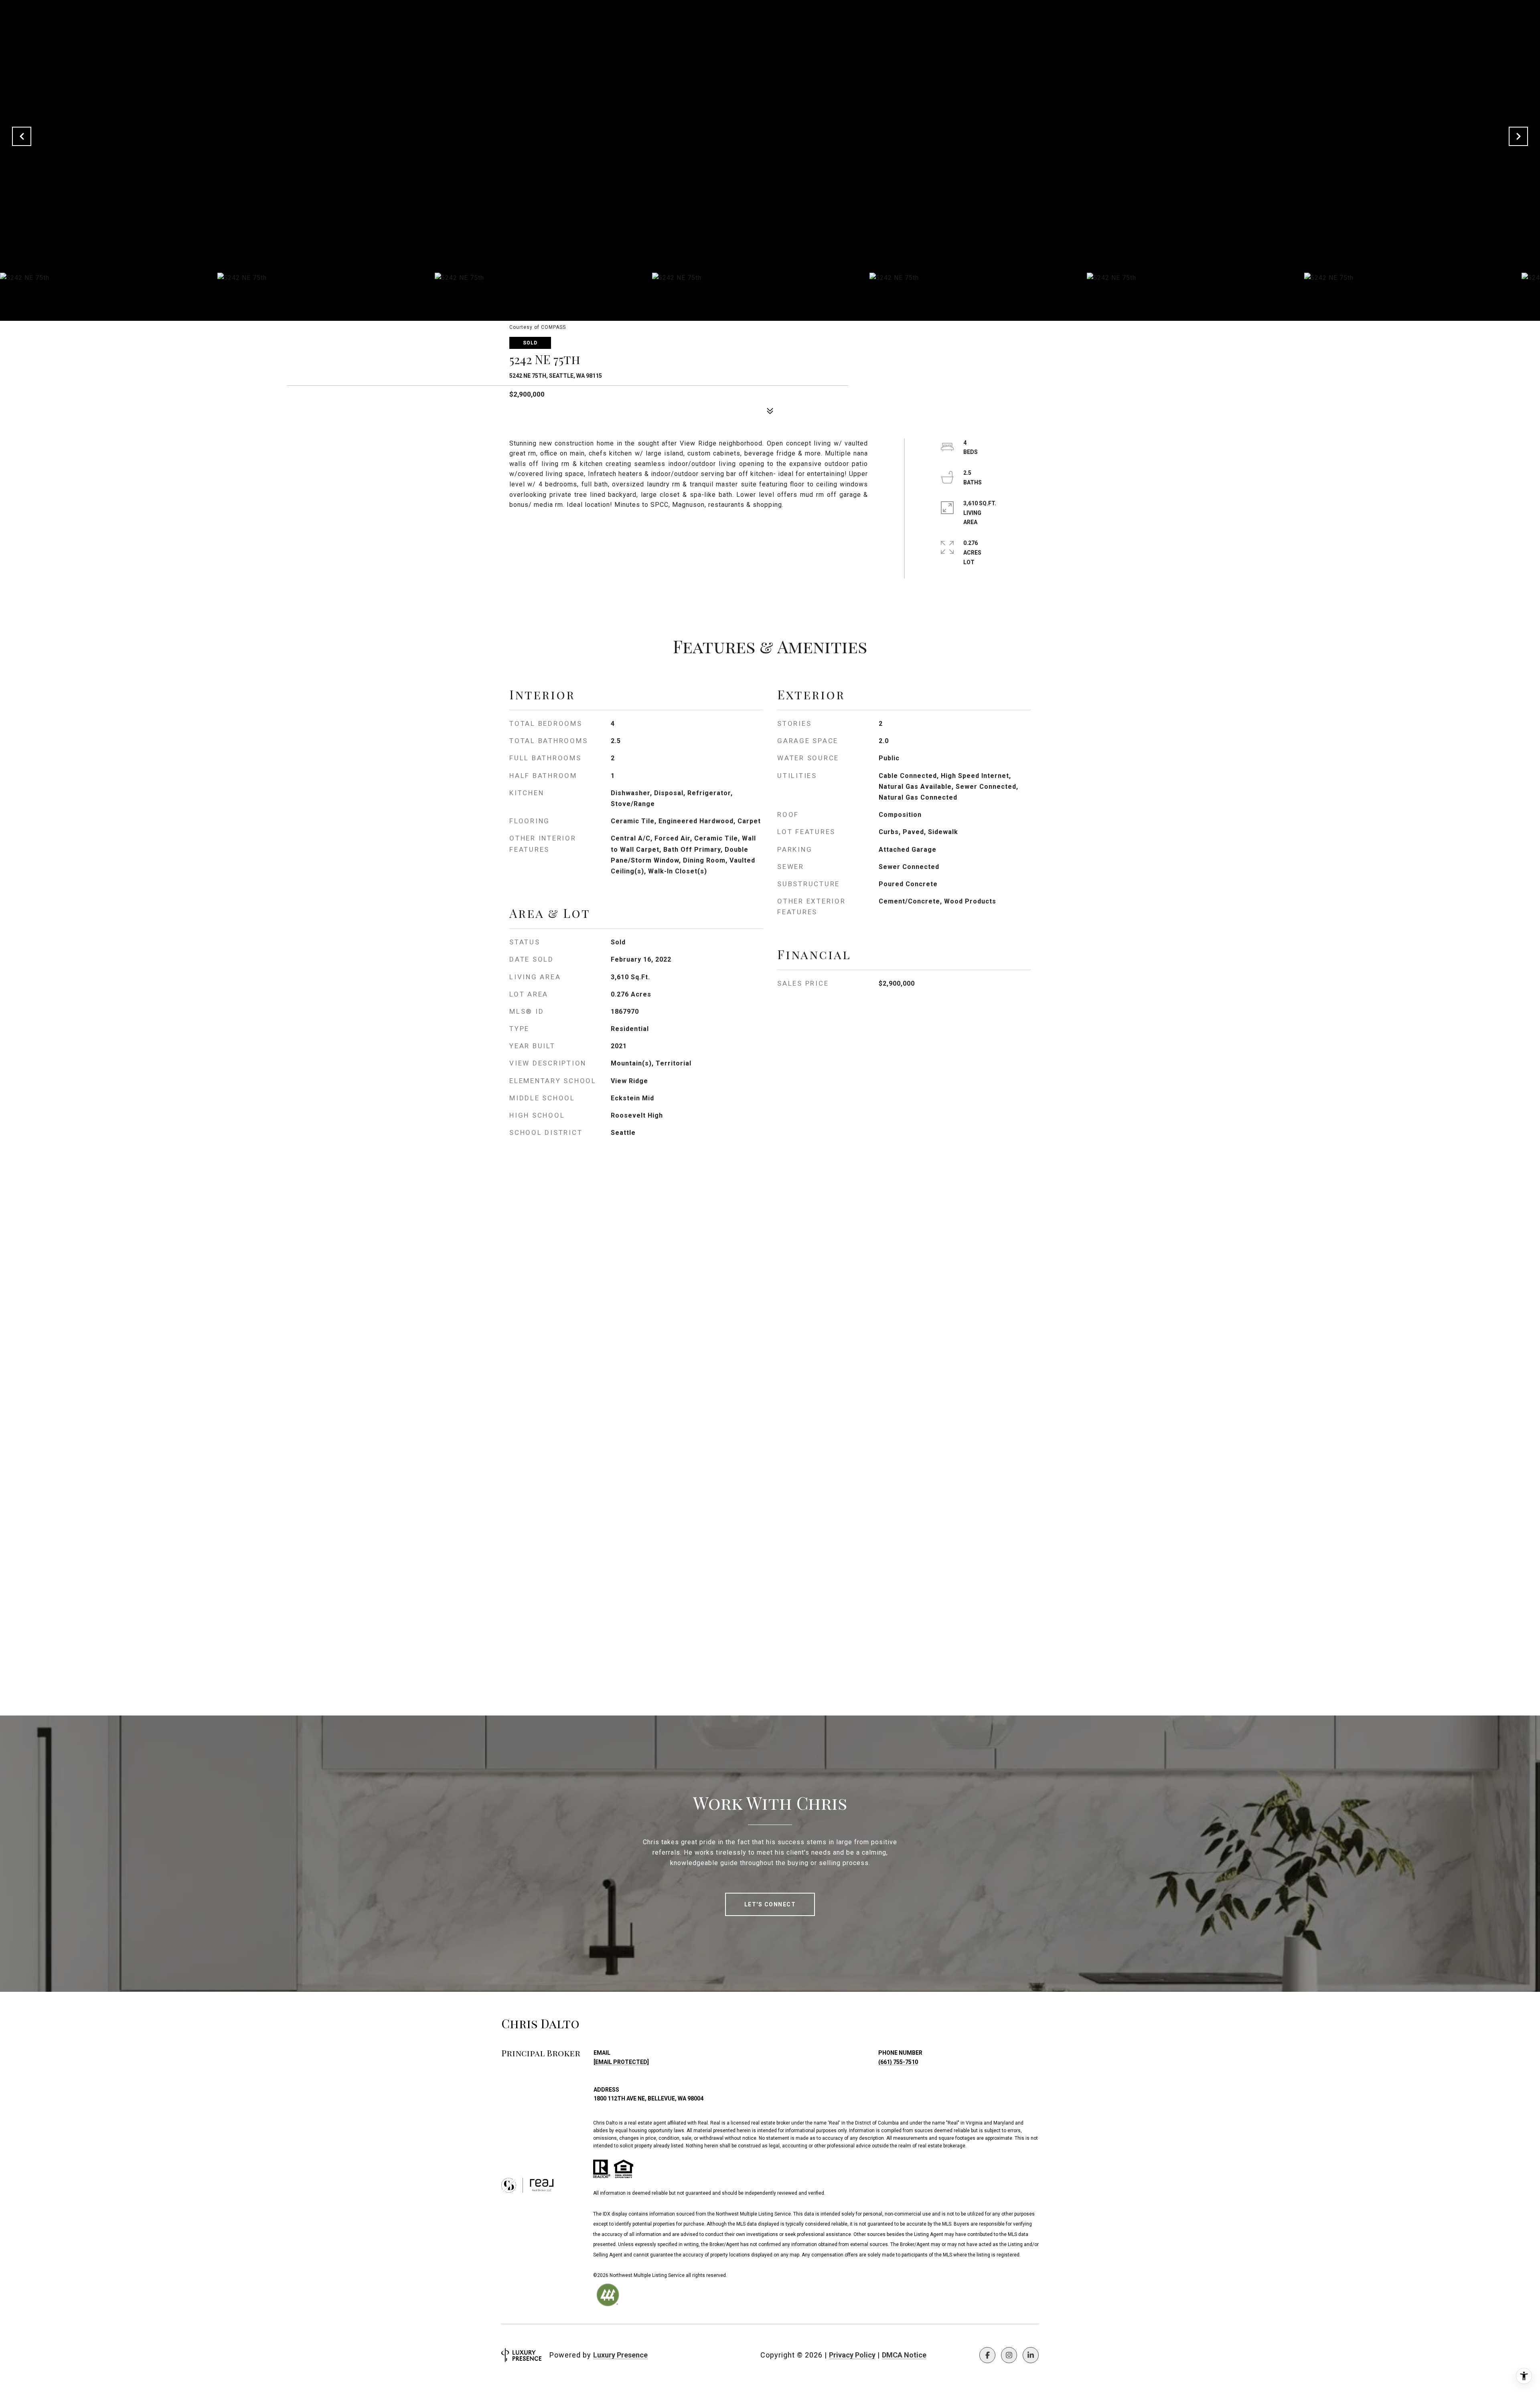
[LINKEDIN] (1031, 2355)
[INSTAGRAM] (1009, 2355)
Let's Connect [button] (770, 1904)
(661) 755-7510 (898, 2062)
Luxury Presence (620, 2355)
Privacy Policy (852, 2355)
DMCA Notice (904, 2355)
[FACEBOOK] (987, 2355)
